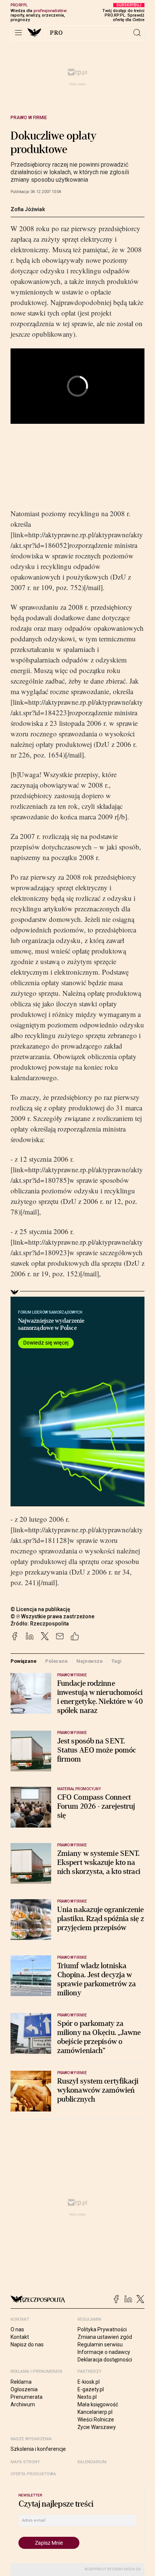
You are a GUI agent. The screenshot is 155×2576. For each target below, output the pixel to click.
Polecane (56, 1661)
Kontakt (20, 2337)
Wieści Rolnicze (96, 2420)
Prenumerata (27, 2397)
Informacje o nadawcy (104, 2352)
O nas (17, 2329)
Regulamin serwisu (100, 2344)
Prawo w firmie (29, 118)
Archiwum (23, 2404)
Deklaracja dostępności (105, 2360)
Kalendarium (92, 2462)
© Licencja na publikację (41, 1609)
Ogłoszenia (24, 2389)
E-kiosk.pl (89, 2382)
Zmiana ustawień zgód (105, 2337)
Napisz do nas (27, 2344)
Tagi (116, 1661)
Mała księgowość (98, 2404)
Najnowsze (90, 1661)
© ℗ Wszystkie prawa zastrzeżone (52, 1616)
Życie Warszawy (97, 2427)
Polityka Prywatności (102, 2329)
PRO (57, 33)
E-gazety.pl (91, 2389)
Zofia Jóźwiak (28, 209)
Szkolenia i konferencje (38, 2449)
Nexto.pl (87, 2397)
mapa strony (25, 2462)
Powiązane (24, 1661)
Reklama (21, 2382)
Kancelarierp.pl (95, 2412)
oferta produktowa (33, 2474)
